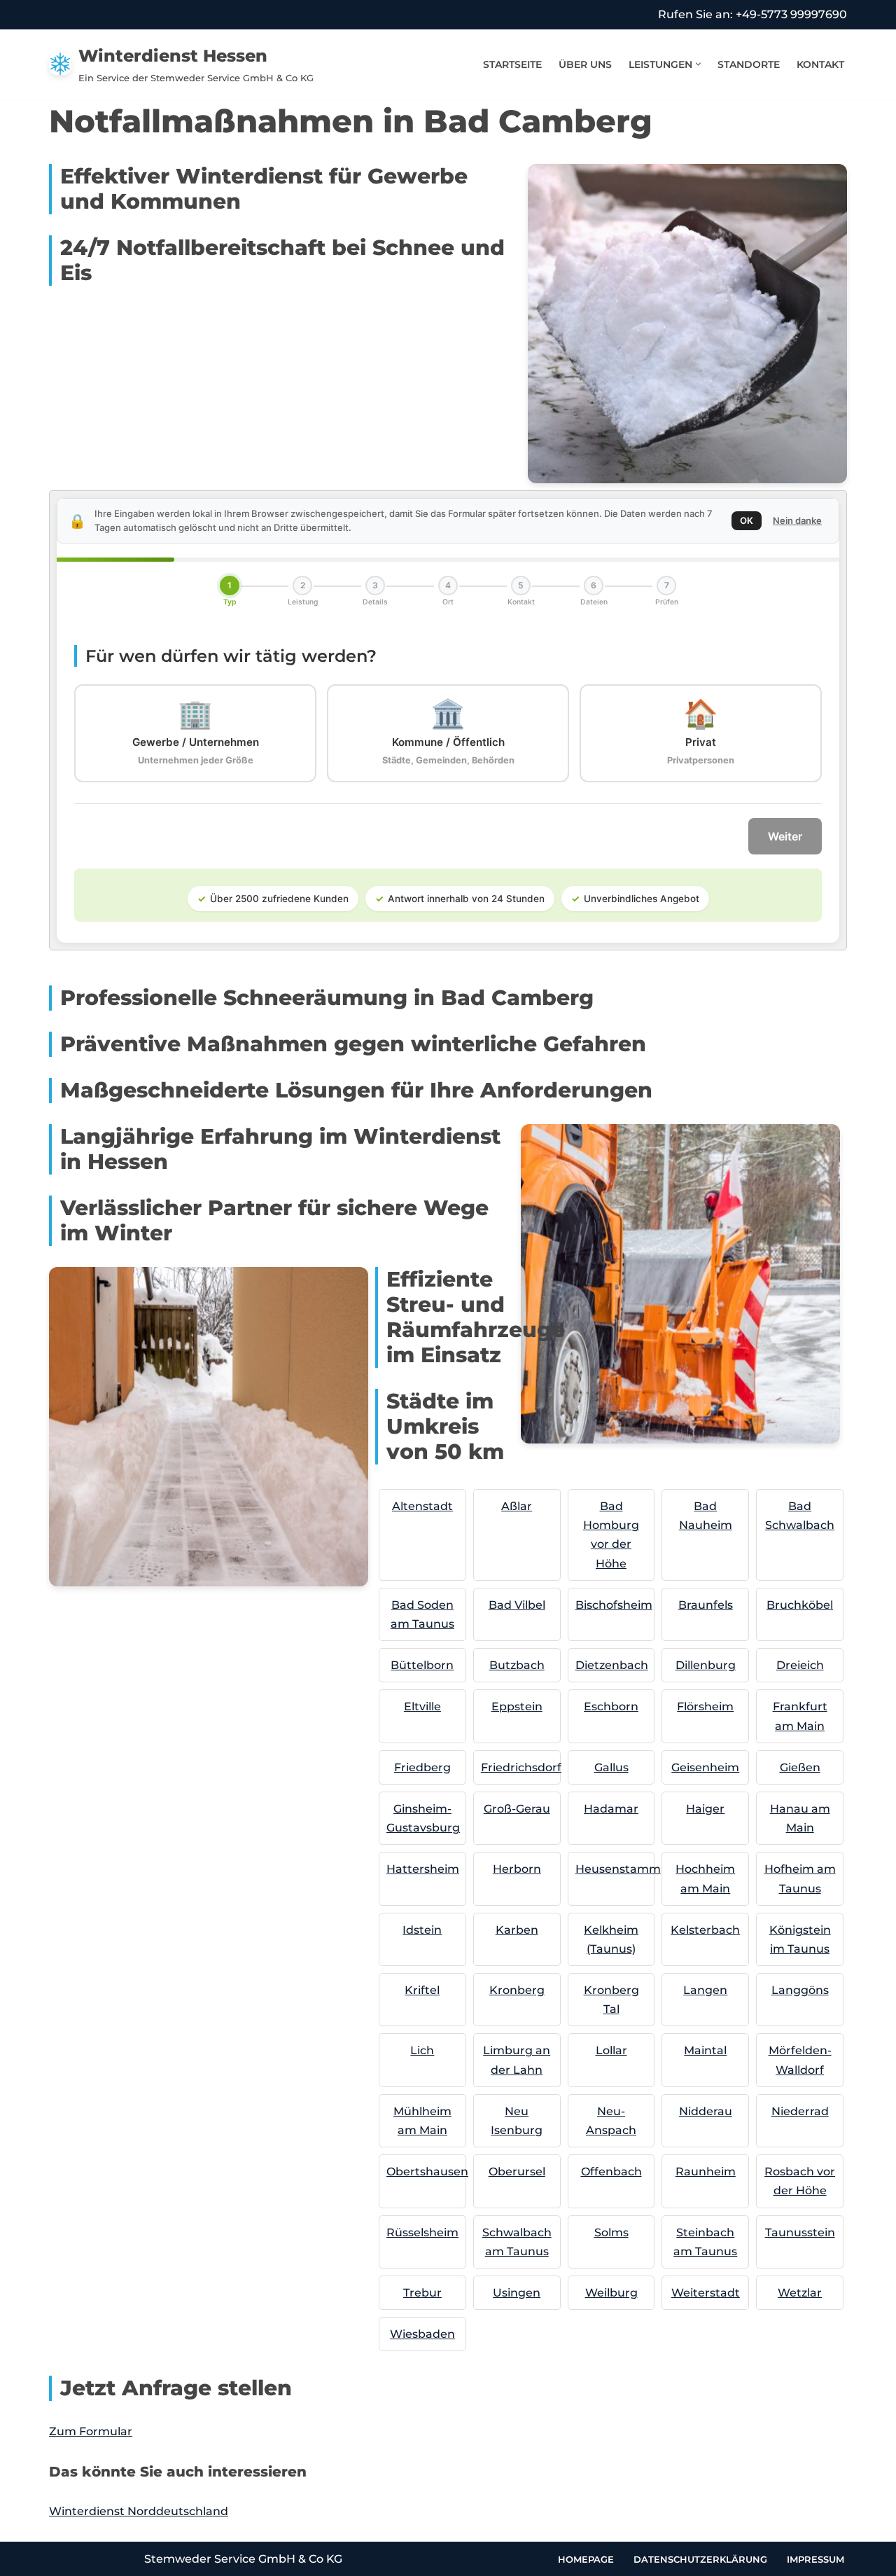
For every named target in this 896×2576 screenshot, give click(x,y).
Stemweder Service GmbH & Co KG (243, 2559)
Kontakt (820, 64)
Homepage (586, 2558)
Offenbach (611, 2172)
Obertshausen (427, 2172)
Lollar (611, 2050)
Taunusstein (800, 2232)
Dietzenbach (612, 1665)
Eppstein (517, 1706)
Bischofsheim (614, 1605)
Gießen (800, 1767)
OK (747, 520)
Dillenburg (706, 1665)
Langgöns (800, 1990)
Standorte (749, 64)
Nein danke (797, 520)
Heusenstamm (618, 1869)
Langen (705, 1990)
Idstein (422, 1930)
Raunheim (706, 2172)
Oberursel (517, 2172)
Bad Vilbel (517, 1605)
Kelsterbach (705, 1930)
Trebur (422, 2293)
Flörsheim (705, 1706)
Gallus (611, 1767)
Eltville (422, 1706)
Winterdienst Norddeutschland (139, 2511)
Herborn (517, 1869)
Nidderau (706, 2111)
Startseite (512, 64)
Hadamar (611, 1809)
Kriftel (422, 1990)
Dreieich (800, 1665)
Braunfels (706, 1605)
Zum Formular (91, 2431)
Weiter (785, 836)
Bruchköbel (800, 1605)
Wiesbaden (422, 2334)
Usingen (517, 2293)
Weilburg (611, 2293)
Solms (611, 2232)
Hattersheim (423, 1869)
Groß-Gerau (517, 1809)
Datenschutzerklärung (700, 2558)
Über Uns (585, 64)
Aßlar (517, 1506)
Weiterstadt (706, 2293)
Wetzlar (800, 2293)
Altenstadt (422, 1506)
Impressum (815, 2558)
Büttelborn (422, 1665)
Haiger (705, 1809)
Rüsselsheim (422, 2232)
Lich (422, 2050)
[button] (698, 64)
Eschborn (611, 1706)
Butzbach (517, 1665)
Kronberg (517, 1990)
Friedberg (422, 1767)
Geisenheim (705, 1767)
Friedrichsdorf (521, 1767)
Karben (517, 1930)
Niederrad (800, 2111)
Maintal (705, 2050)
